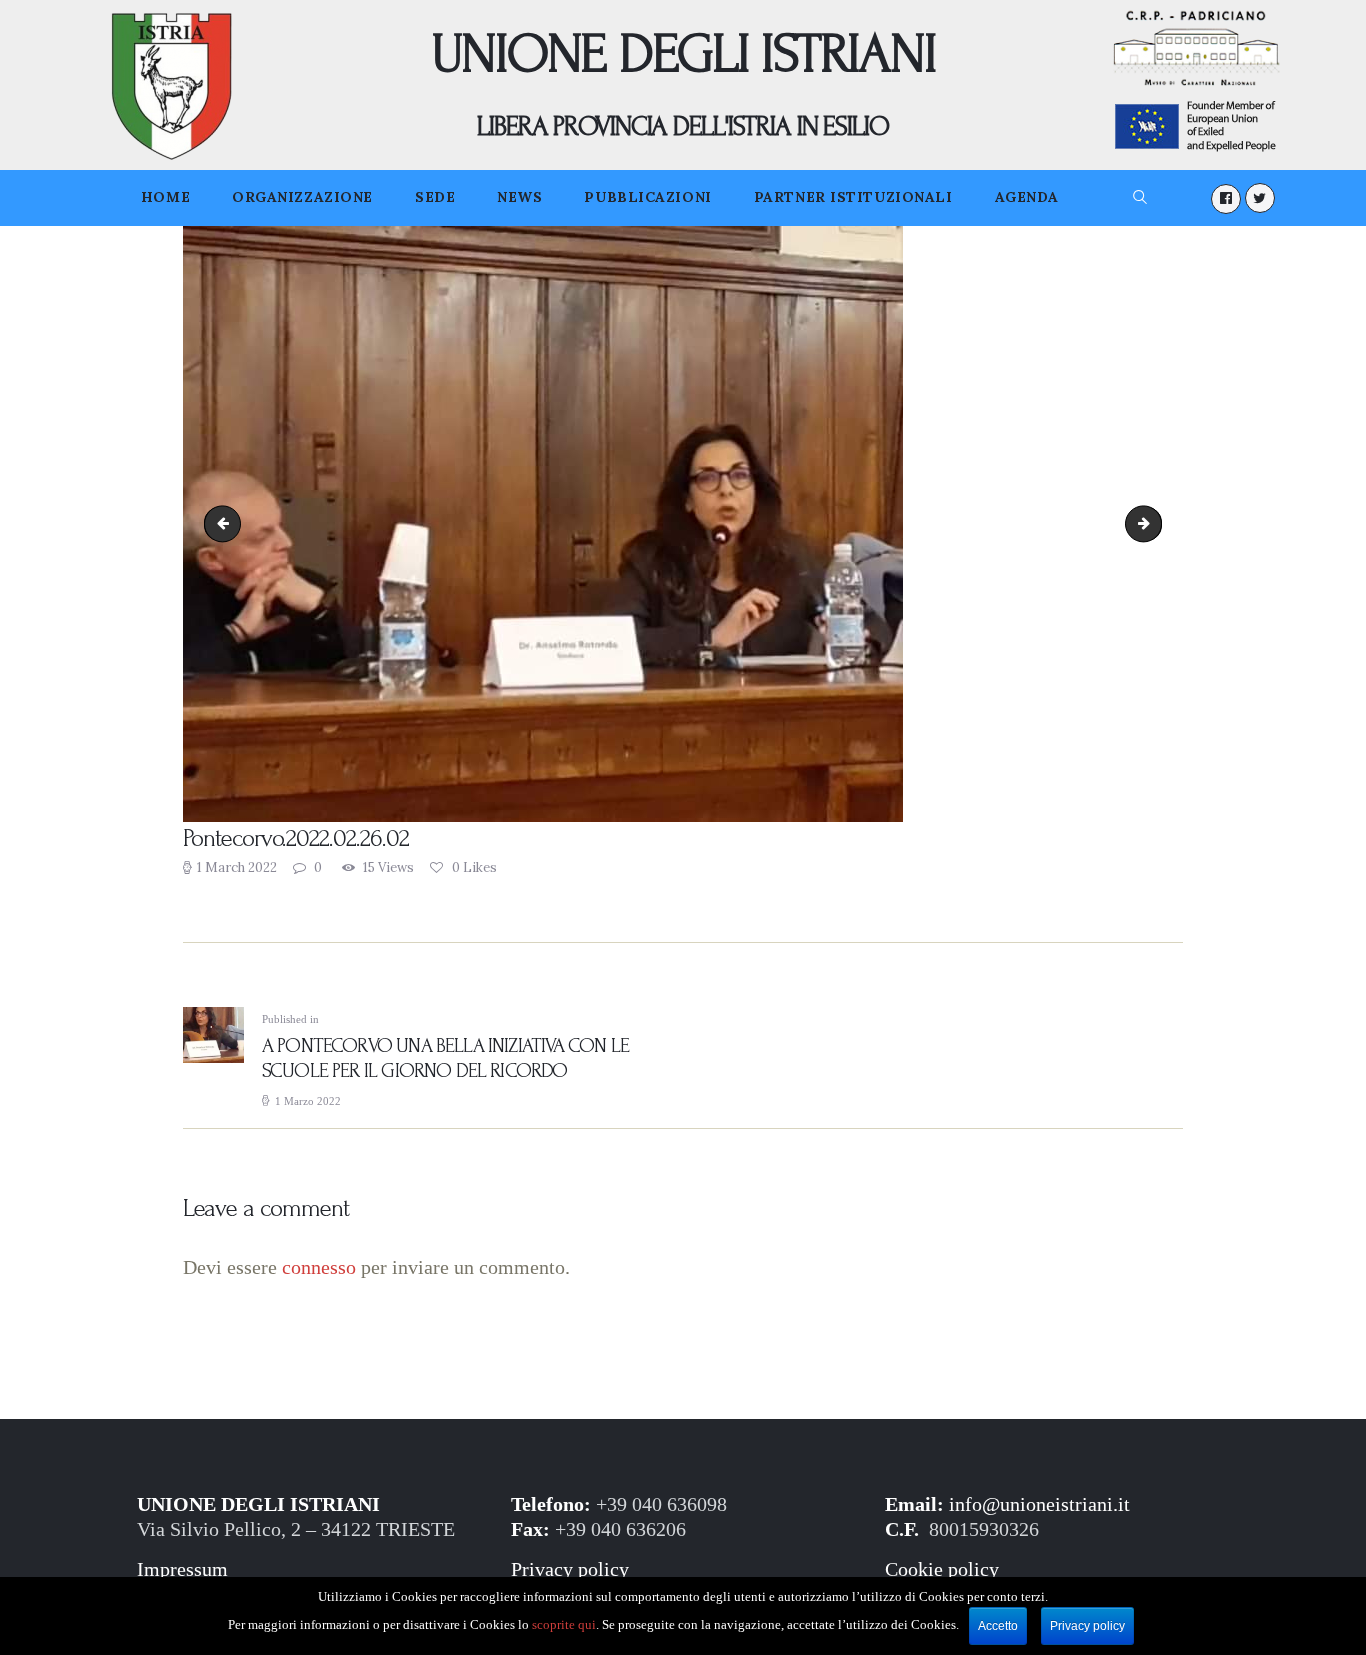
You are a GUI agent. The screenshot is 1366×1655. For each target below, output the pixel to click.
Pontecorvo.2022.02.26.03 (1154, 523)
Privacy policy (570, 1569)
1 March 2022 (237, 867)
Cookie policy (942, 1569)
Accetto (998, 1626)
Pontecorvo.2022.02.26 (226, 523)
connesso (319, 1267)
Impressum (182, 1569)
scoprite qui (564, 1624)
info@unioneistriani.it (1039, 1504)
